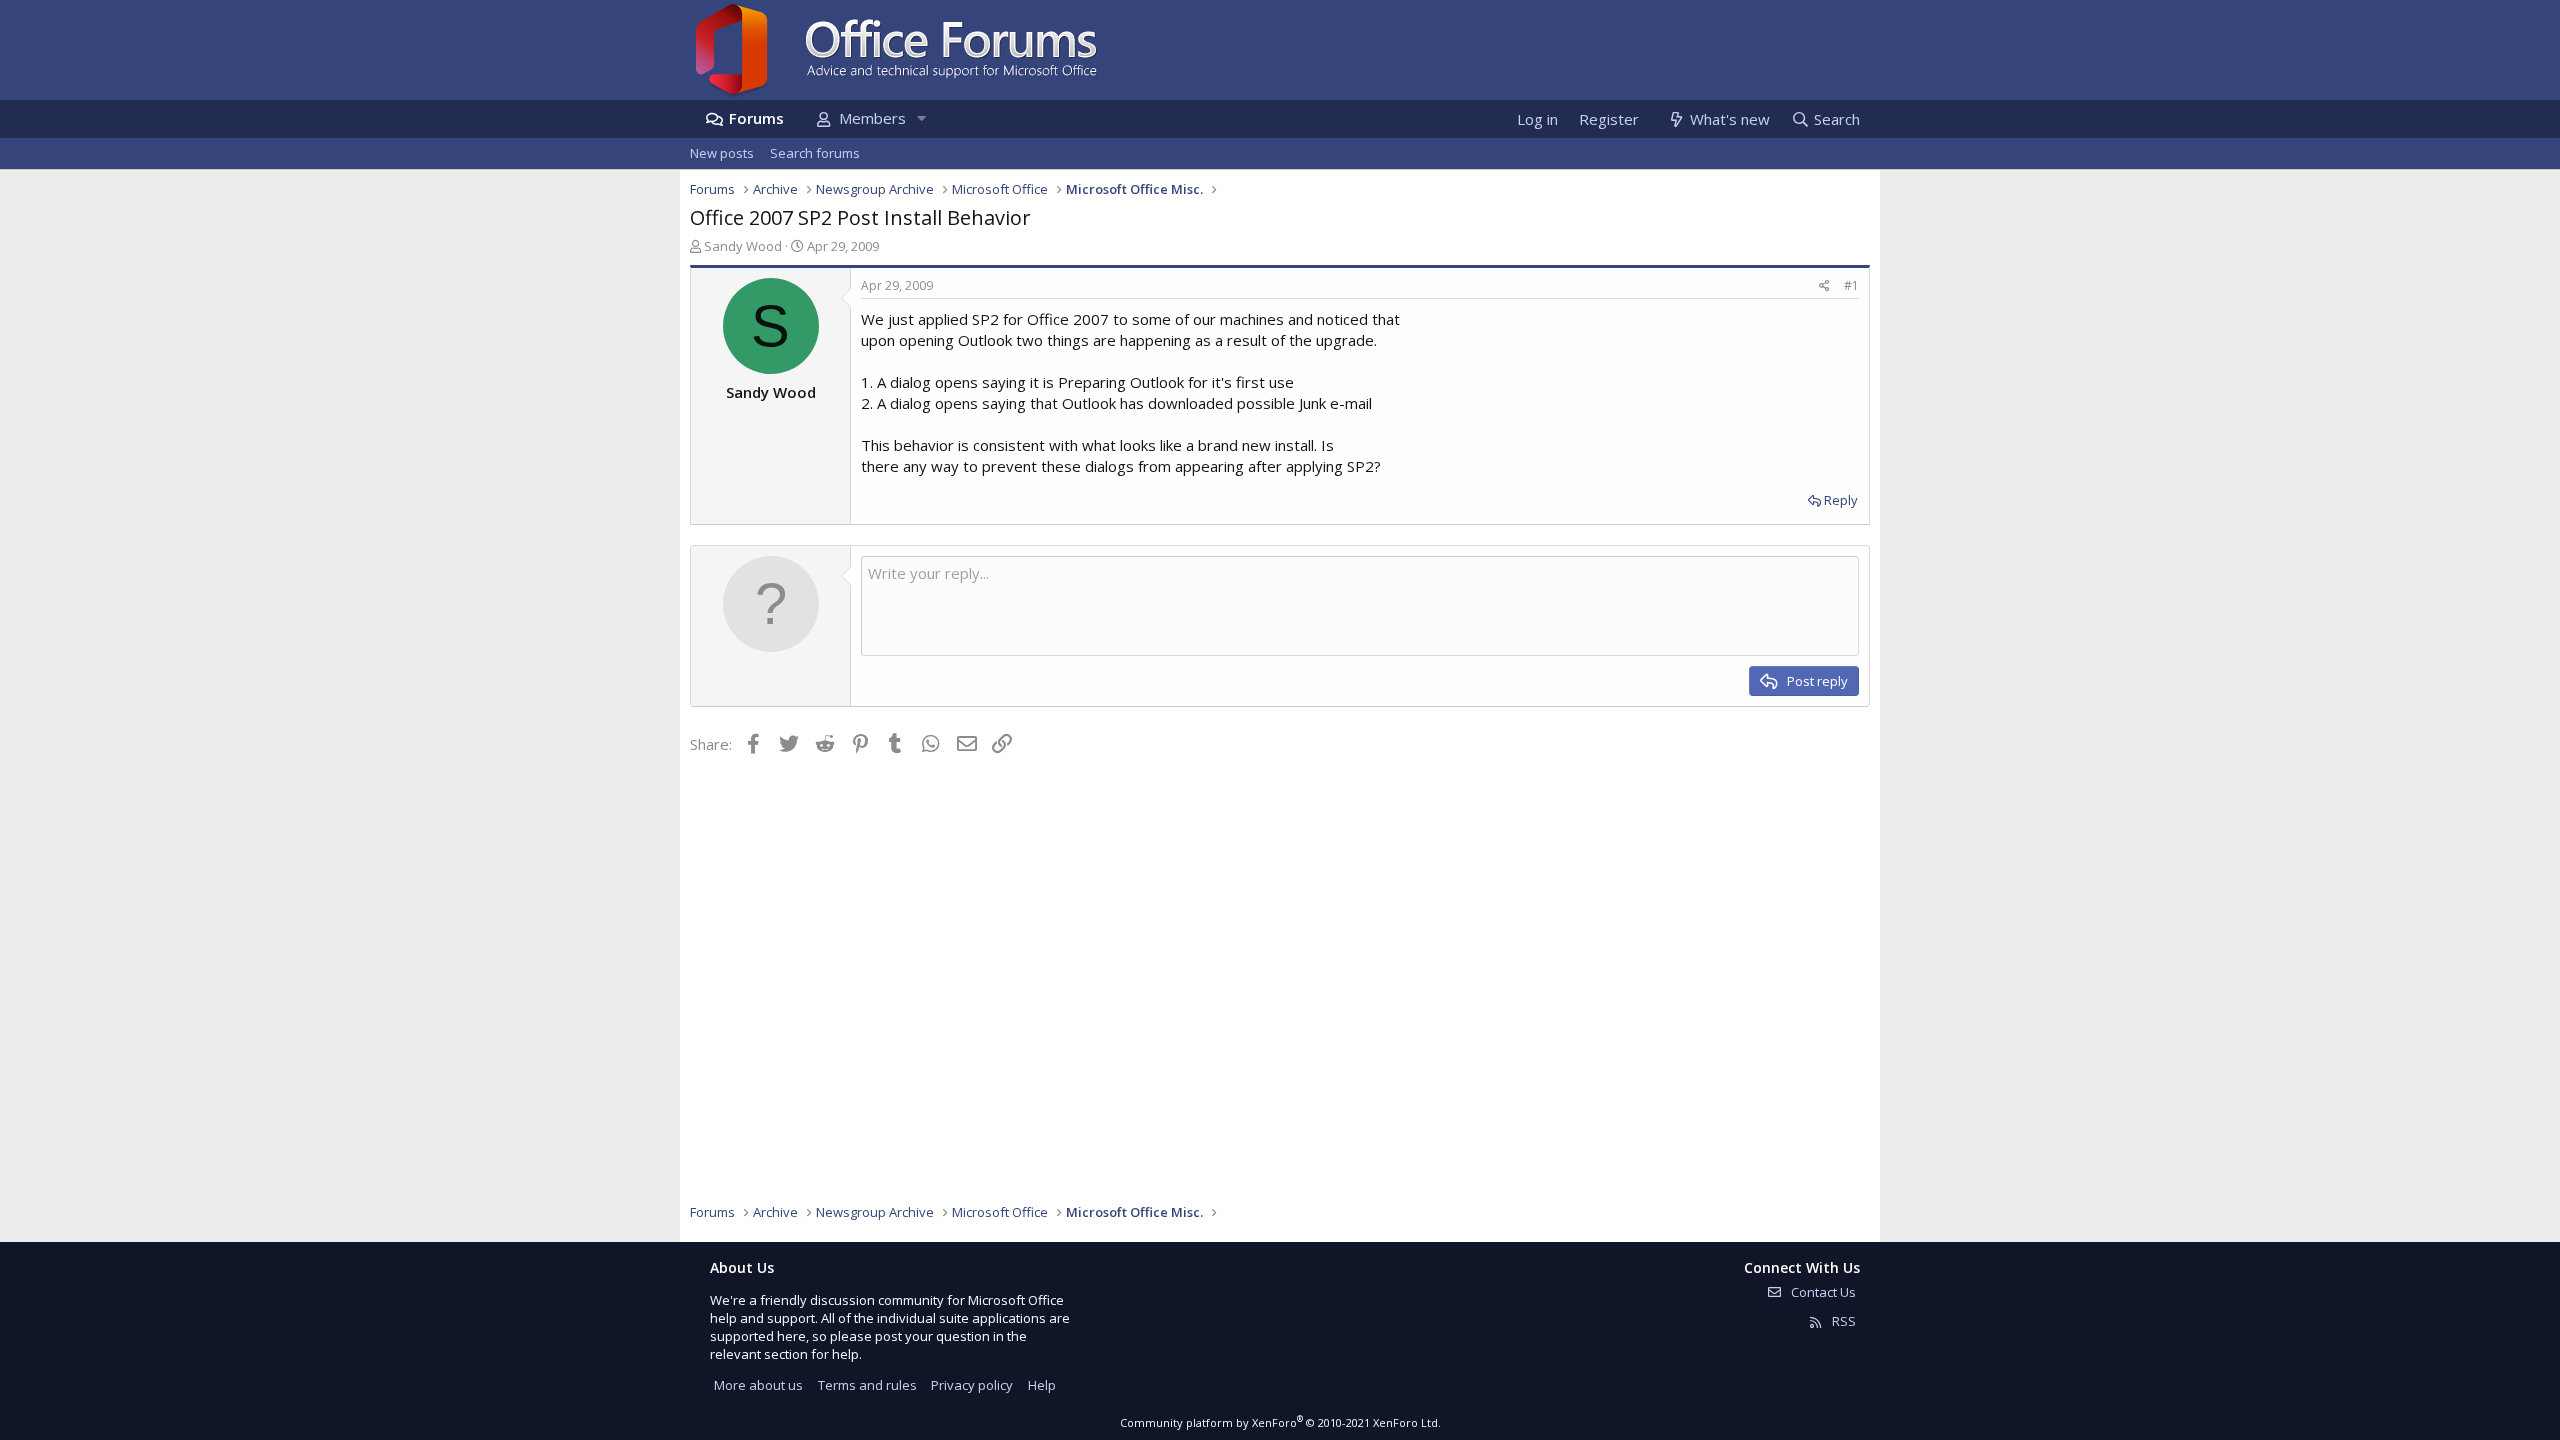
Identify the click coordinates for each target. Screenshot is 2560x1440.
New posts (722, 153)
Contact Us (1822, 1292)
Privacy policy (972, 1385)
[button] (921, 118)
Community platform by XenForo (1280, 1422)
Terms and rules (867, 1385)
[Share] (1824, 286)
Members (872, 118)
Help (1042, 1385)
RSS (1842, 1321)
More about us (758, 1385)
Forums (756, 118)
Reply (1841, 500)
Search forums (815, 153)
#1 (1851, 285)
